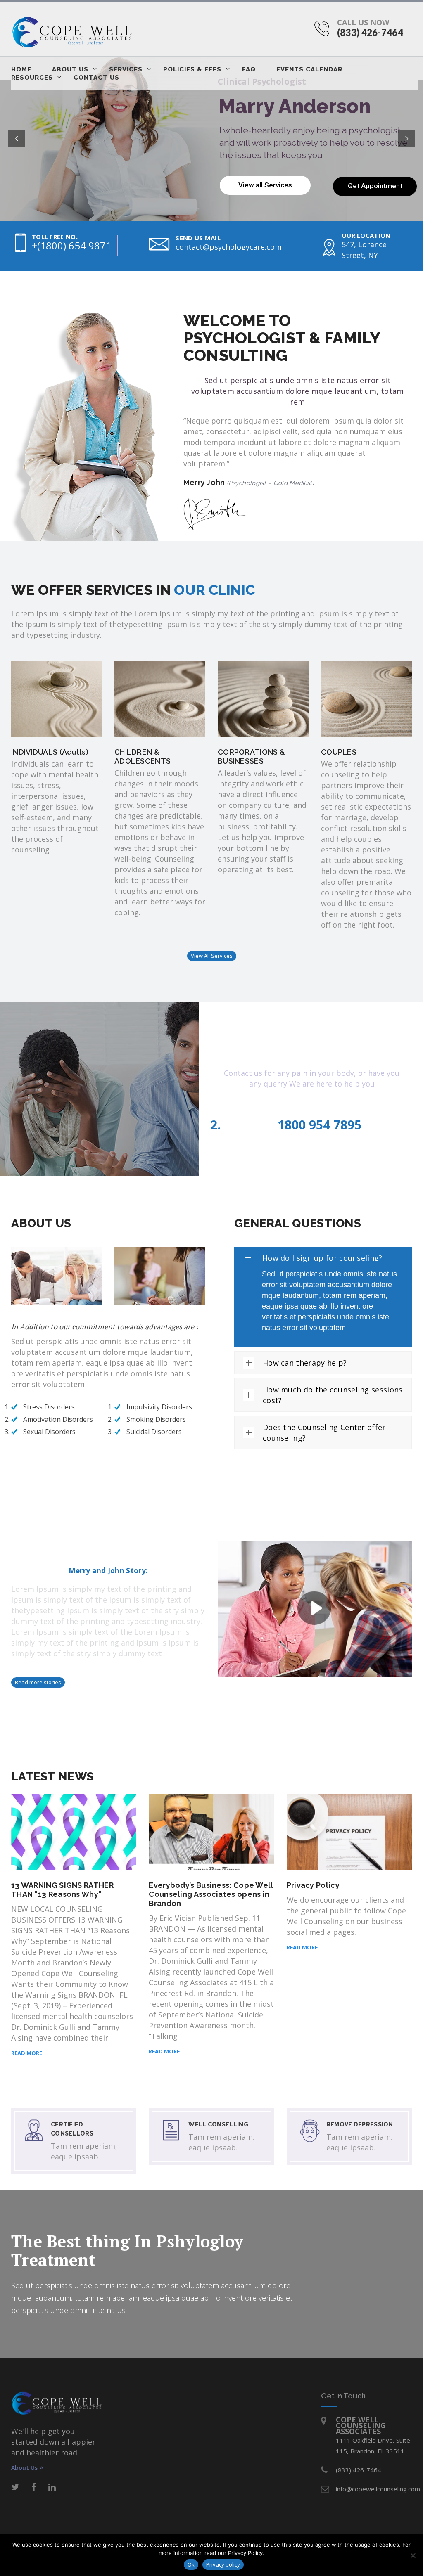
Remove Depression (360, 2124)
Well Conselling (218, 2124)
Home (21, 69)
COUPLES (339, 752)
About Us (70, 69)
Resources (32, 78)
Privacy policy (223, 2564)
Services (126, 69)
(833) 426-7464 (370, 32)
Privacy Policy (313, 1885)
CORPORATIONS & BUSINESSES (251, 756)
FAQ (249, 69)
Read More (27, 2053)
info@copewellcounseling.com (378, 2489)
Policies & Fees (192, 69)
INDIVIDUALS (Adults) (50, 752)
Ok (191, 2564)
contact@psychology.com (315, 1110)
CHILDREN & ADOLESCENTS (143, 756)
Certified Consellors (72, 2129)
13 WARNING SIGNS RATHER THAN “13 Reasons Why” (62, 1890)
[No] (413, 2555)
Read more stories (38, 1682)
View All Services (212, 956)
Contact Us (96, 78)
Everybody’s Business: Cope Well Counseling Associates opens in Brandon (211, 1894)
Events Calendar (309, 69)
